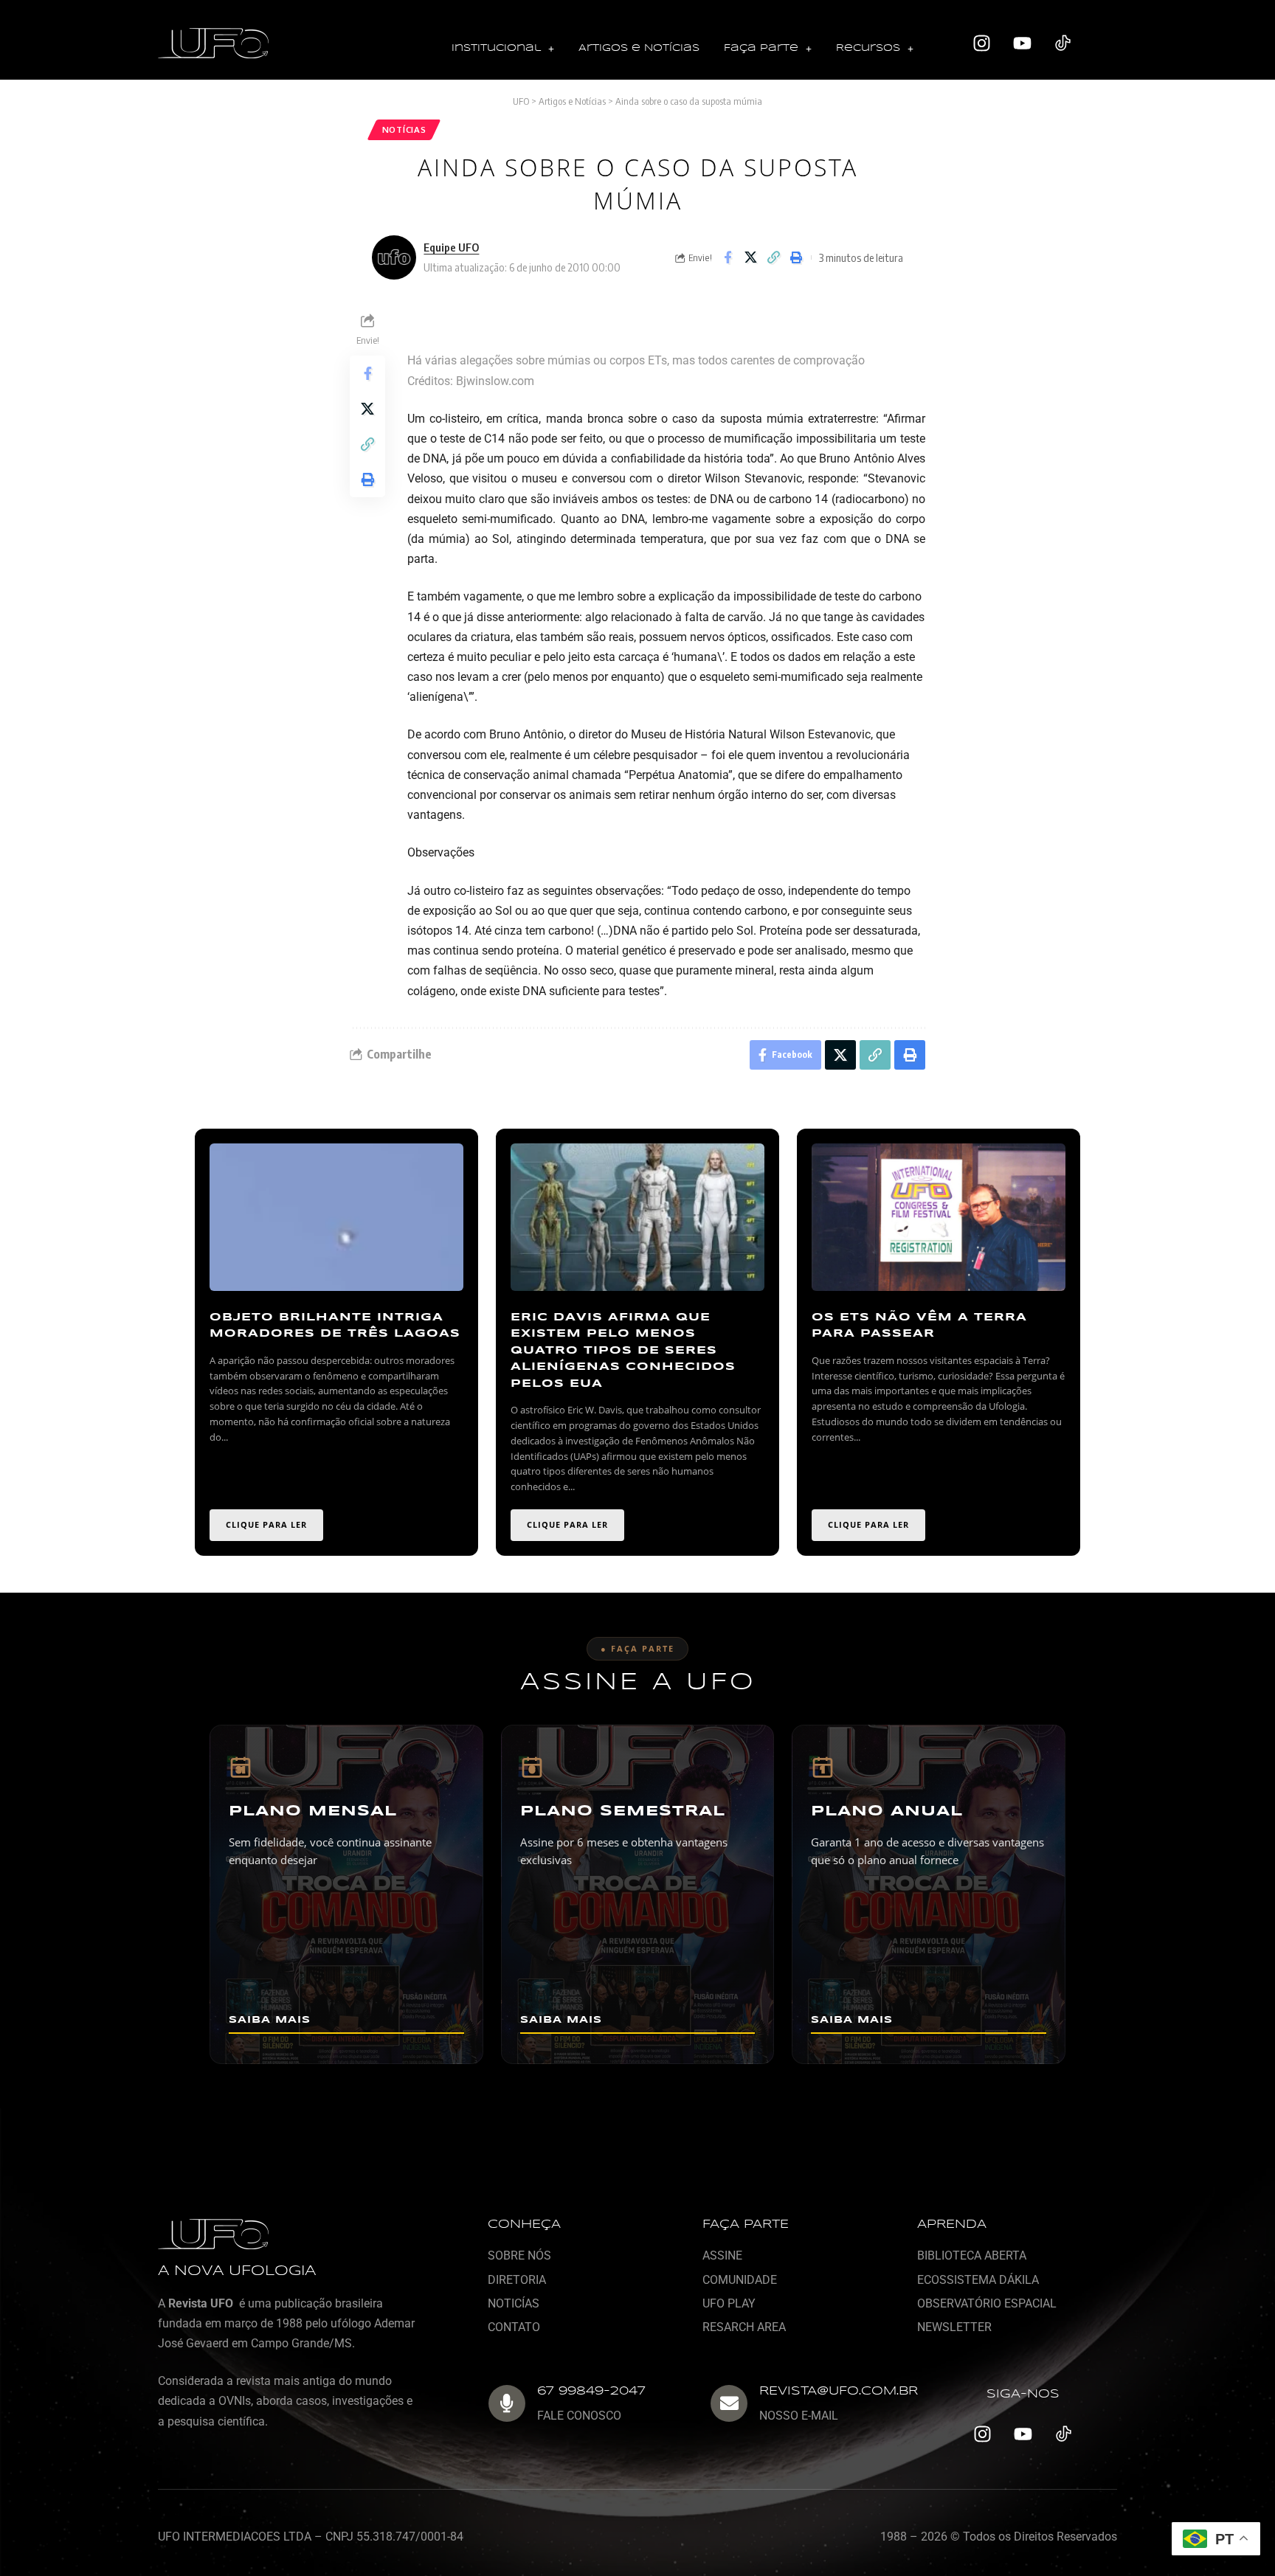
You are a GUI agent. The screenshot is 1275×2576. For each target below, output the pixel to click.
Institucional (496, 48)
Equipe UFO (451, 247)
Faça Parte (761, 48)
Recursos (868, 48)
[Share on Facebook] (728, 257)
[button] (503, 49)
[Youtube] (1023, 44)
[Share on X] (750, 257)
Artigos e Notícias (639, 48)
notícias (404, 129)
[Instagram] (982, 44)
